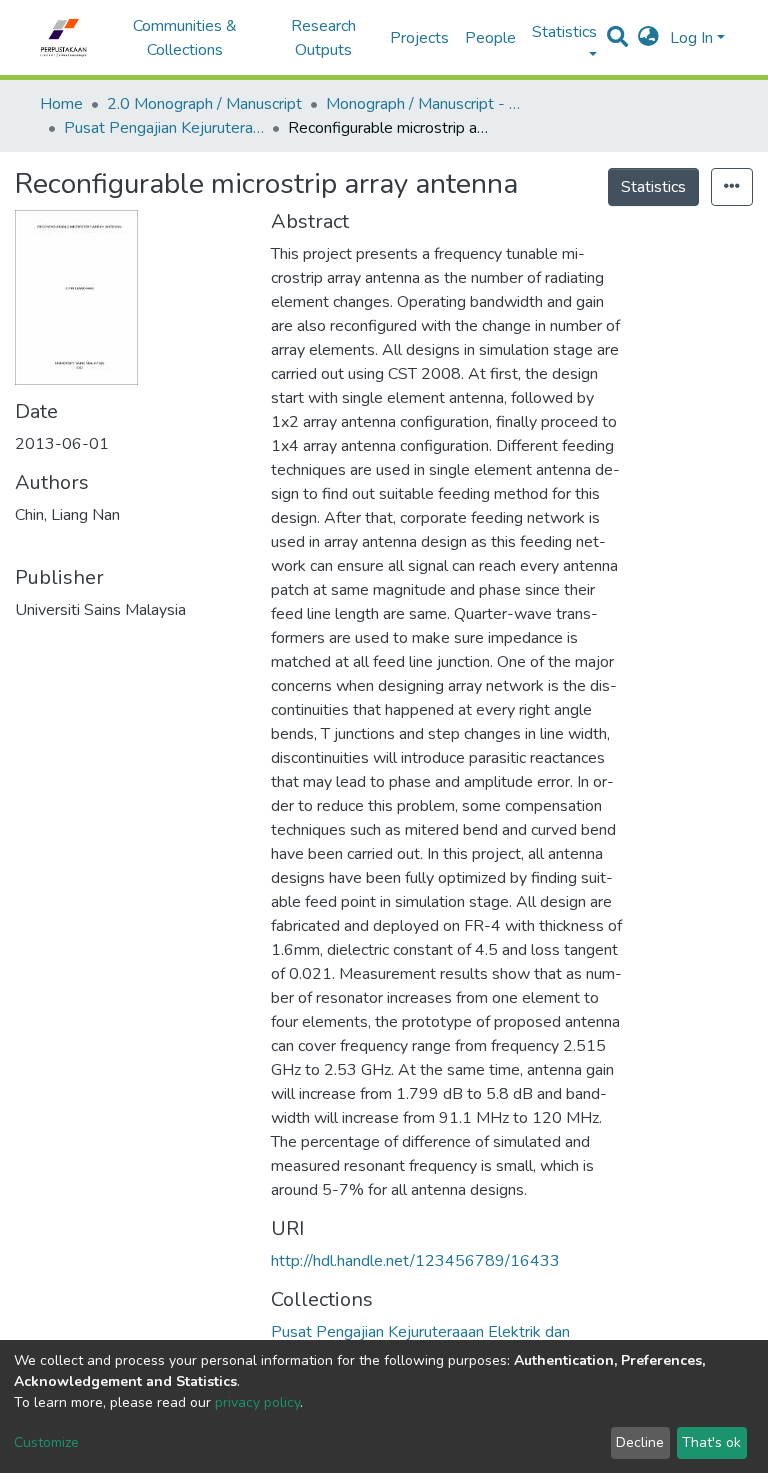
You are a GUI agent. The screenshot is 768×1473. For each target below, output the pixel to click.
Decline (640, 1442)
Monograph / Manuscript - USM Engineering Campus (426, 104)
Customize (46, 1442)
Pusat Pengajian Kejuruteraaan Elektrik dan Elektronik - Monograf (164, 128)
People (490, 38)
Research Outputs (323, 38)
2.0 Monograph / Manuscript (204, 104)
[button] (648, 38)
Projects (419, 38)
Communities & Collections (185, 38)
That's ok (711, 1442)
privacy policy (257, 1402)
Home (61, 104)
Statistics (653, 187)
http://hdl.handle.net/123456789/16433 (415, 1261)
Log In (691, 38)
